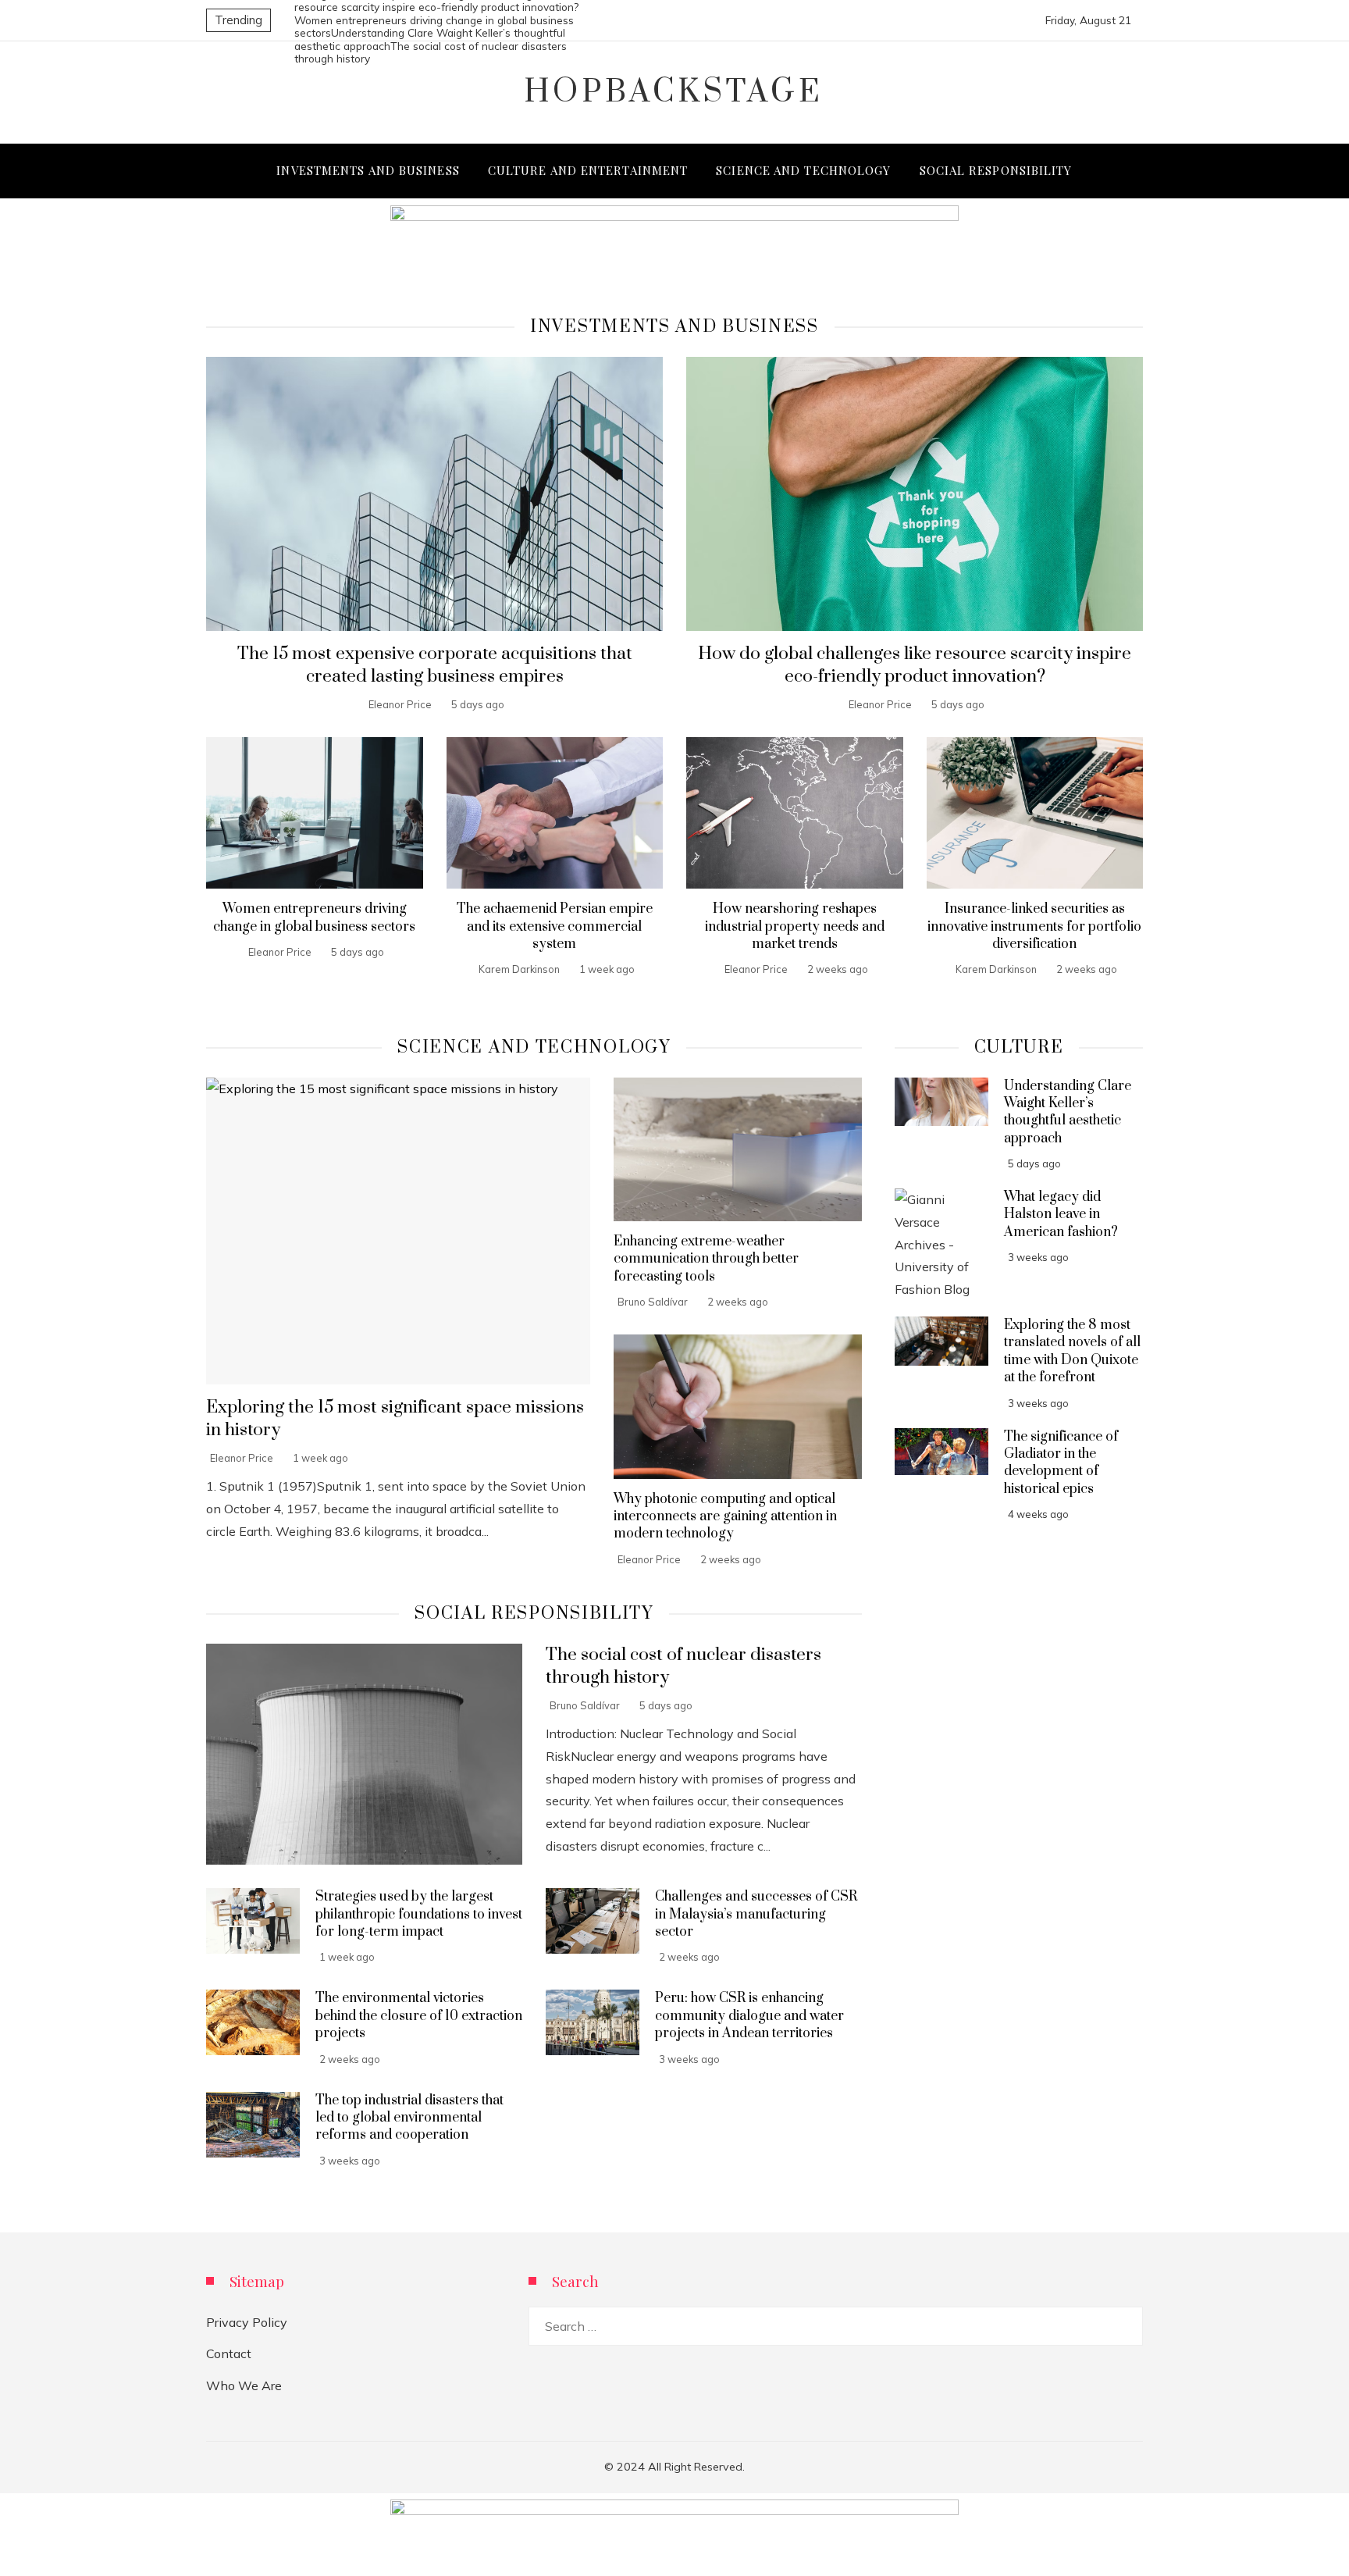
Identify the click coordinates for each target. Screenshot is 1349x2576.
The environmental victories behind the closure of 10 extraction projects (419, 2016)
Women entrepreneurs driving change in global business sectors (314, 917)
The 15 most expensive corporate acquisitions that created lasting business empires (435, 665)
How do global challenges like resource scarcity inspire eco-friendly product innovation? (915, 665)
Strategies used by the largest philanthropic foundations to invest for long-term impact (419, 1914)
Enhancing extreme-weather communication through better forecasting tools (706, 1259)
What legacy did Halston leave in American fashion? (1061, 1215)
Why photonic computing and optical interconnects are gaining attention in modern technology (725, 1517)
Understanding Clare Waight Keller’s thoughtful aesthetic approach (1068, 1112)
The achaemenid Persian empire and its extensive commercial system (555, 926)
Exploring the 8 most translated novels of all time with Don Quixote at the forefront (1072, 1351)
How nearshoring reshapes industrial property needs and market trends (795, 926)
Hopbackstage (674, 92)
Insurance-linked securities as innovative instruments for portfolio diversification (1034, 926)
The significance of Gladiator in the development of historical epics (1061, 1463)
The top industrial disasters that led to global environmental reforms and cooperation (409, 2118)
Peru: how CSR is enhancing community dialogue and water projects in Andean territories (749, 2016)
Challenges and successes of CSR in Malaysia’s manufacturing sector (756, 1914)
